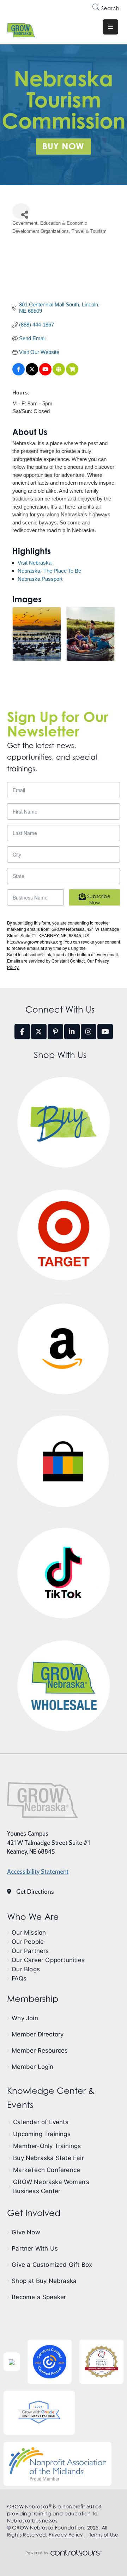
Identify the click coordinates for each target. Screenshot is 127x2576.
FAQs (19, 1978)
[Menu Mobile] (110, 27)
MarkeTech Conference (47, 2170)
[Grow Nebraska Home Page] (43, 1800)
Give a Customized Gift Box (52, 2265)
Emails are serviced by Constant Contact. (46, 961)
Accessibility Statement (38, 1872)
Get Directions (35, 1892)
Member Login (32, 2067)
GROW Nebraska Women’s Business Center (51, 2186)
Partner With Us (35, 2248)
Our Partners (30, 1951)
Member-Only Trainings (47, 2146)
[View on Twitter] (32, 374)
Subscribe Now (98, 899)
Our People (28, 1942)
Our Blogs (26, 1969)
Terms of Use (104, 2535)
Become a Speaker (39, 2297)
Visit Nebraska (35, 563)
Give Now (26, 2232)
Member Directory (38, 2034)
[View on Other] (59, 374)
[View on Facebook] (19, 374)
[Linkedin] (72, 1032)
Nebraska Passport (40, 579)
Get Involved (34, 2213)
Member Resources (40, 2051)
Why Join (25, 2018)
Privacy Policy (66, 2535)
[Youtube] (105, 1032)
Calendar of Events (41, 2122)
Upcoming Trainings (42, 2134)
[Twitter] (39, 1032)
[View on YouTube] (45, 374)
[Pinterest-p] (55, 1032)
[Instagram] (89, 1032)
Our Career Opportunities (48, 1960)
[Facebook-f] (22, 1032)
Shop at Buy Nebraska (44, 2281)
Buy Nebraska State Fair (49, 2158)
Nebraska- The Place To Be (49, 571)
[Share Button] (21, 211)
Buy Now (63, 146)
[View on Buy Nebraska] (72, 374)
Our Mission (29, 1933)
